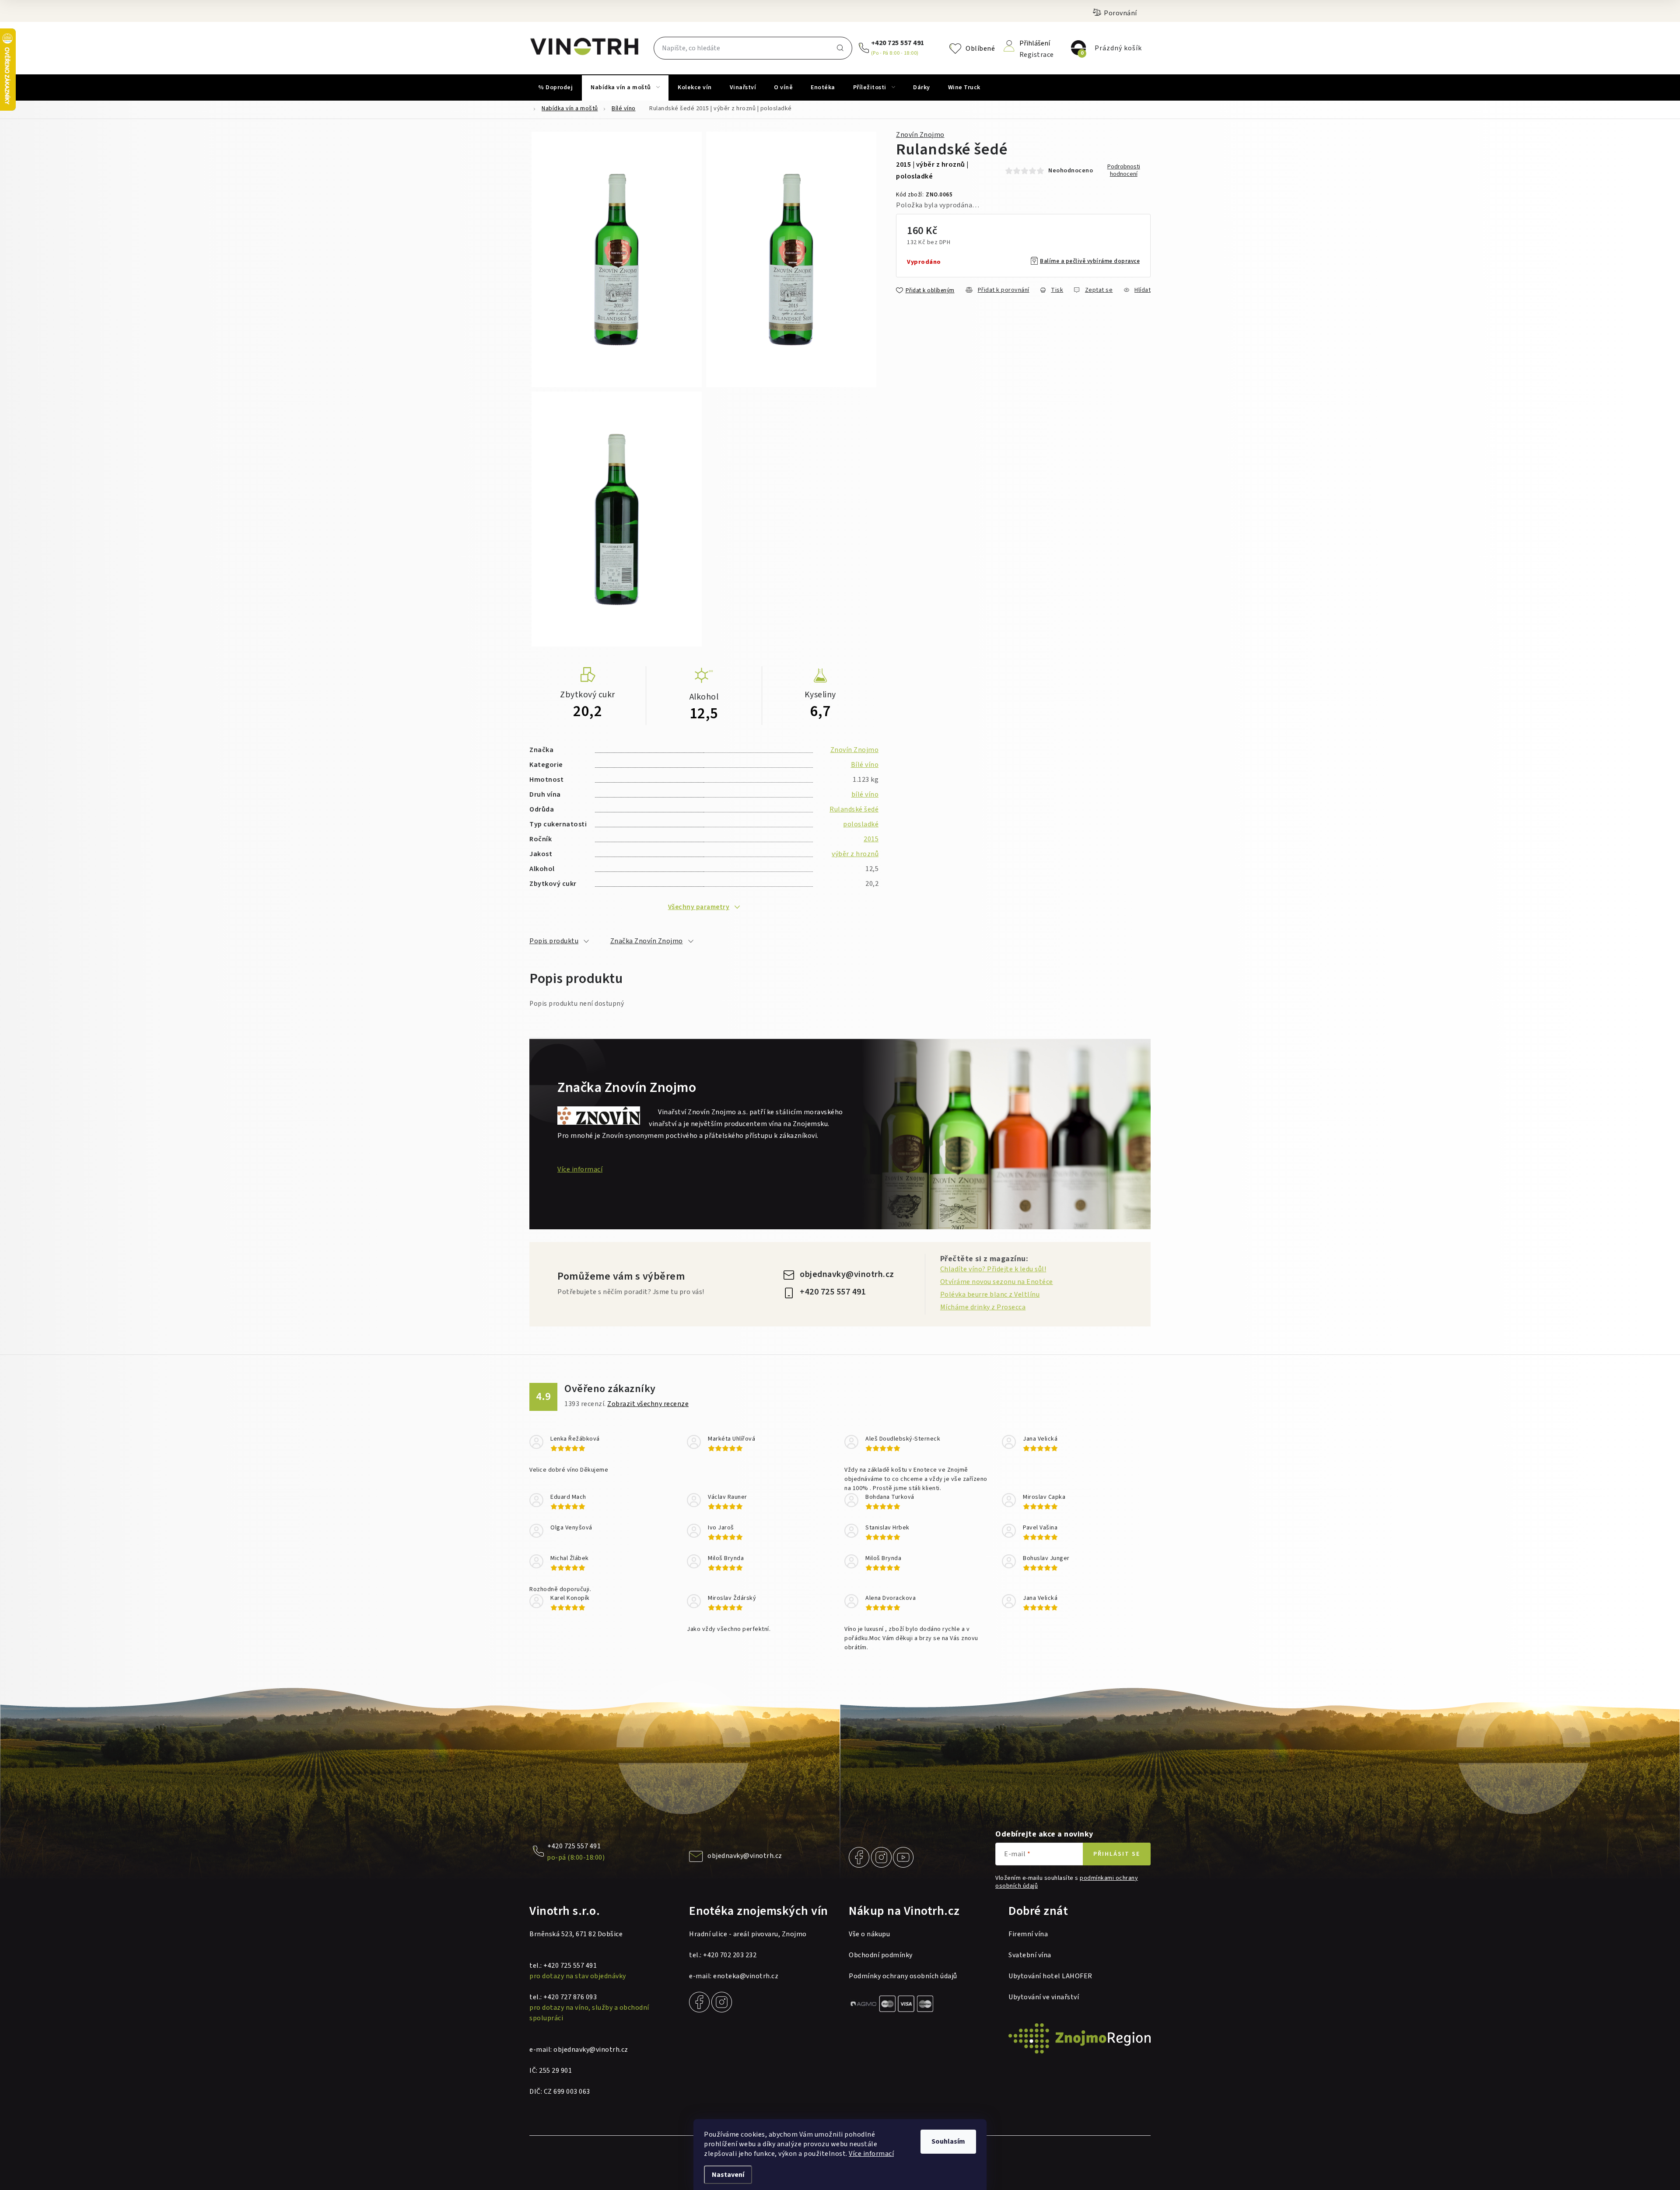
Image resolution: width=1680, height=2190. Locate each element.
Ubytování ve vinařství (1044, 1997)
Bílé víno (865, 765)
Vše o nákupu (869, 1934)
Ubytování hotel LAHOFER (1050, 1976)
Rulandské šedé (854, 809)
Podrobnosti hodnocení (1124, 171)
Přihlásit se (1117, 1854)
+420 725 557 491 (898, 43)
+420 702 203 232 (730, 1955)
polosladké (861, 824)
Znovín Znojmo (920, 135)
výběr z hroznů (855, 854)
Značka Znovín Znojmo (647, 941)
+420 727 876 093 (570, 1997)
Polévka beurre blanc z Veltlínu (990, 1294)
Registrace (1037, 54)
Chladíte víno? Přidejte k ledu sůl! (993, 1269)
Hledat (840, 48)
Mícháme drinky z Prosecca (983, 1307)
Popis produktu (554, 941)
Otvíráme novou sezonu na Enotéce (997, 1282)
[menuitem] (555, 87)
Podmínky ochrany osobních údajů (903, 1976)
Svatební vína (1030, 1955)
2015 (871, 839)
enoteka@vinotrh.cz (746, 1976)
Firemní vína (1028, 1934)
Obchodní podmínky (881, 1955)
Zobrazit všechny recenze (648, 1404)
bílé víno (865, 794)
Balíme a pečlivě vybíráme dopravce (1090, 261)
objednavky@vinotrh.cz (847, 1274)
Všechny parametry (699, 907)
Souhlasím (948, 2141)
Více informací (871, 2154)
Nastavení (728, 2175)
